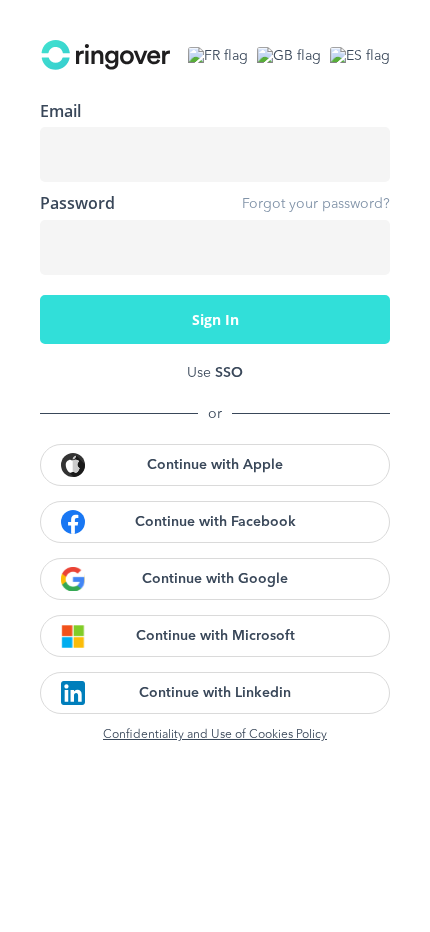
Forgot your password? (316, 204)
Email (60, 111)
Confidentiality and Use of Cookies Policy (215, 735)
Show (360, 247)
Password (77, 203)
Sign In (215, 319)
